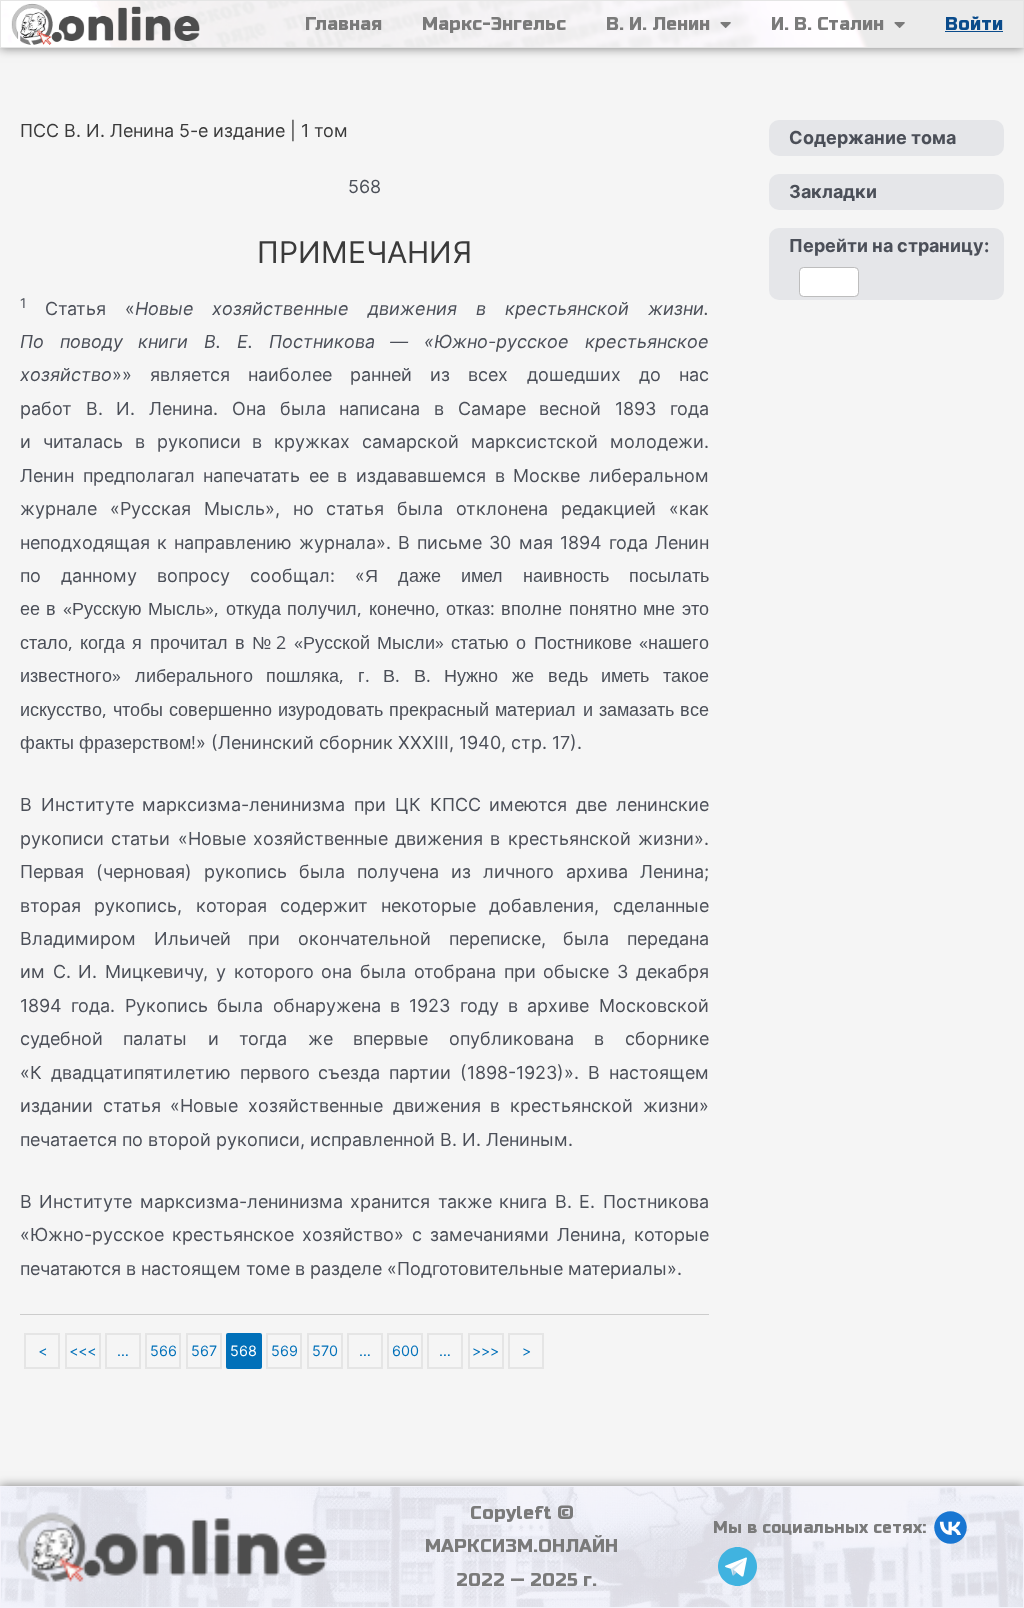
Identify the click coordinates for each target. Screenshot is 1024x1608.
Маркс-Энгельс (494, 24)
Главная (343, 24)
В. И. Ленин (658, 24)
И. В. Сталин (827, 24)
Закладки (833, 191)
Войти (974, 24)
